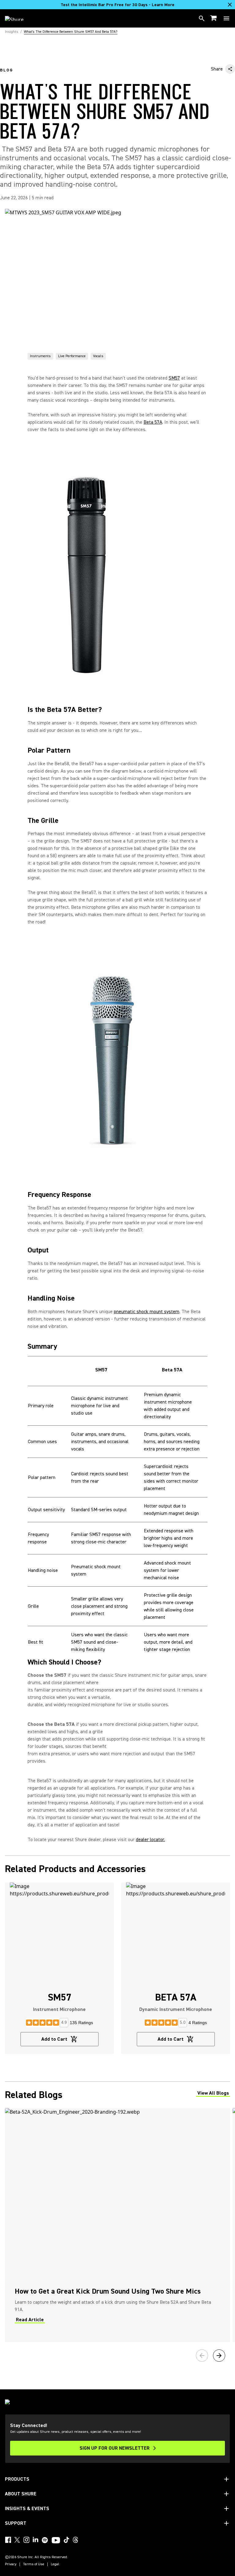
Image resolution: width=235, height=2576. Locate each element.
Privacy (11, 2564)
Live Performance (72, 356)
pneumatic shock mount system (147, 1312)
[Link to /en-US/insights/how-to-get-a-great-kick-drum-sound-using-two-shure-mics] (117, 2225)
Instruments (40, 356)
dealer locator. (150, 1840)
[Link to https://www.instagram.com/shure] (26, 2540)
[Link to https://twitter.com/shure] (17, 2540)
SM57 (174, 378)
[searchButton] (202, 18)
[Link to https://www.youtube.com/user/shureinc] (56, 2541)
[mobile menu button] (226, 18)
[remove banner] (230, 5)
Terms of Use (34, 2564)
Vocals (98, 356)
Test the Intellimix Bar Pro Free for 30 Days (117, 5)
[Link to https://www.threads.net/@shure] (76, 2540)
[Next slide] (219, 2356)
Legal (55, 2564)
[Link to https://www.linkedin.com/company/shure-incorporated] (35, 2540)
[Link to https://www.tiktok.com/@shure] (66, 2540)
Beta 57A (153, 422)
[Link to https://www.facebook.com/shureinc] (8, 2540)
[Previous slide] (202, 2356)
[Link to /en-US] (18, 18)
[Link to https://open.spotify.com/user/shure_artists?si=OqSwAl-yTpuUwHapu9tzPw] (45, 2540)
